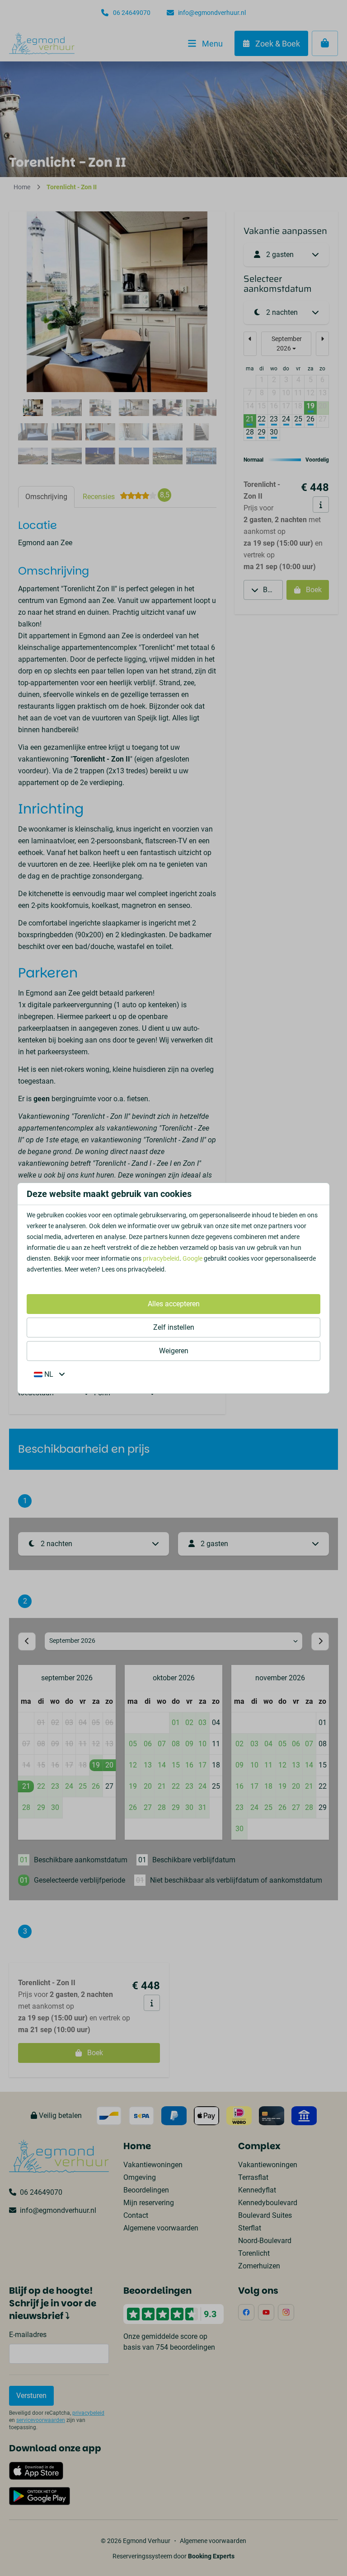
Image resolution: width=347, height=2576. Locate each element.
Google (192, 1258)
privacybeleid (161, 1258)
